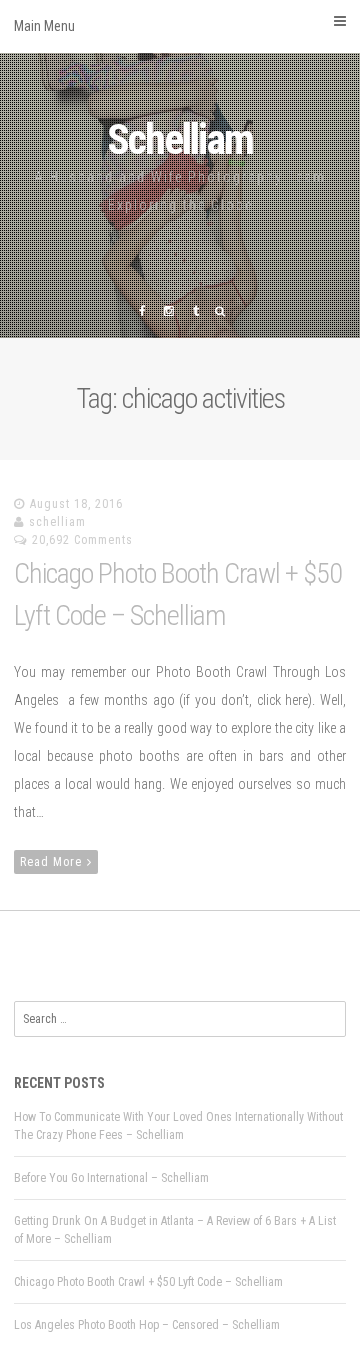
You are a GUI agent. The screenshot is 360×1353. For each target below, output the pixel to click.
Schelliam (180, 139)
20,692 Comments (82, 540)
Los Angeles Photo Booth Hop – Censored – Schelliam (147, 1325)
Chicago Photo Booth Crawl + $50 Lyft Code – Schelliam (148, 1282)
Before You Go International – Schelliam (111, 1178)
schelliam (57, 522)
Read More (51, 862)
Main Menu (44, 26)
